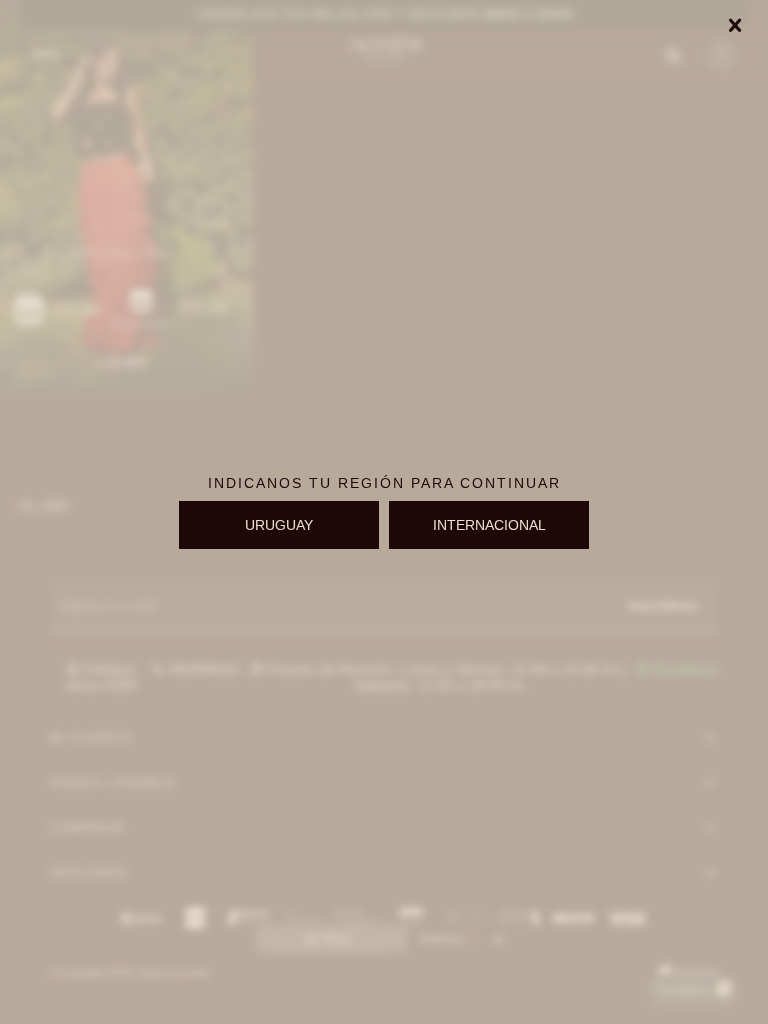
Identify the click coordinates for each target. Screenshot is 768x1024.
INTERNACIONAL (489, 525)
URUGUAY (279, 525)
